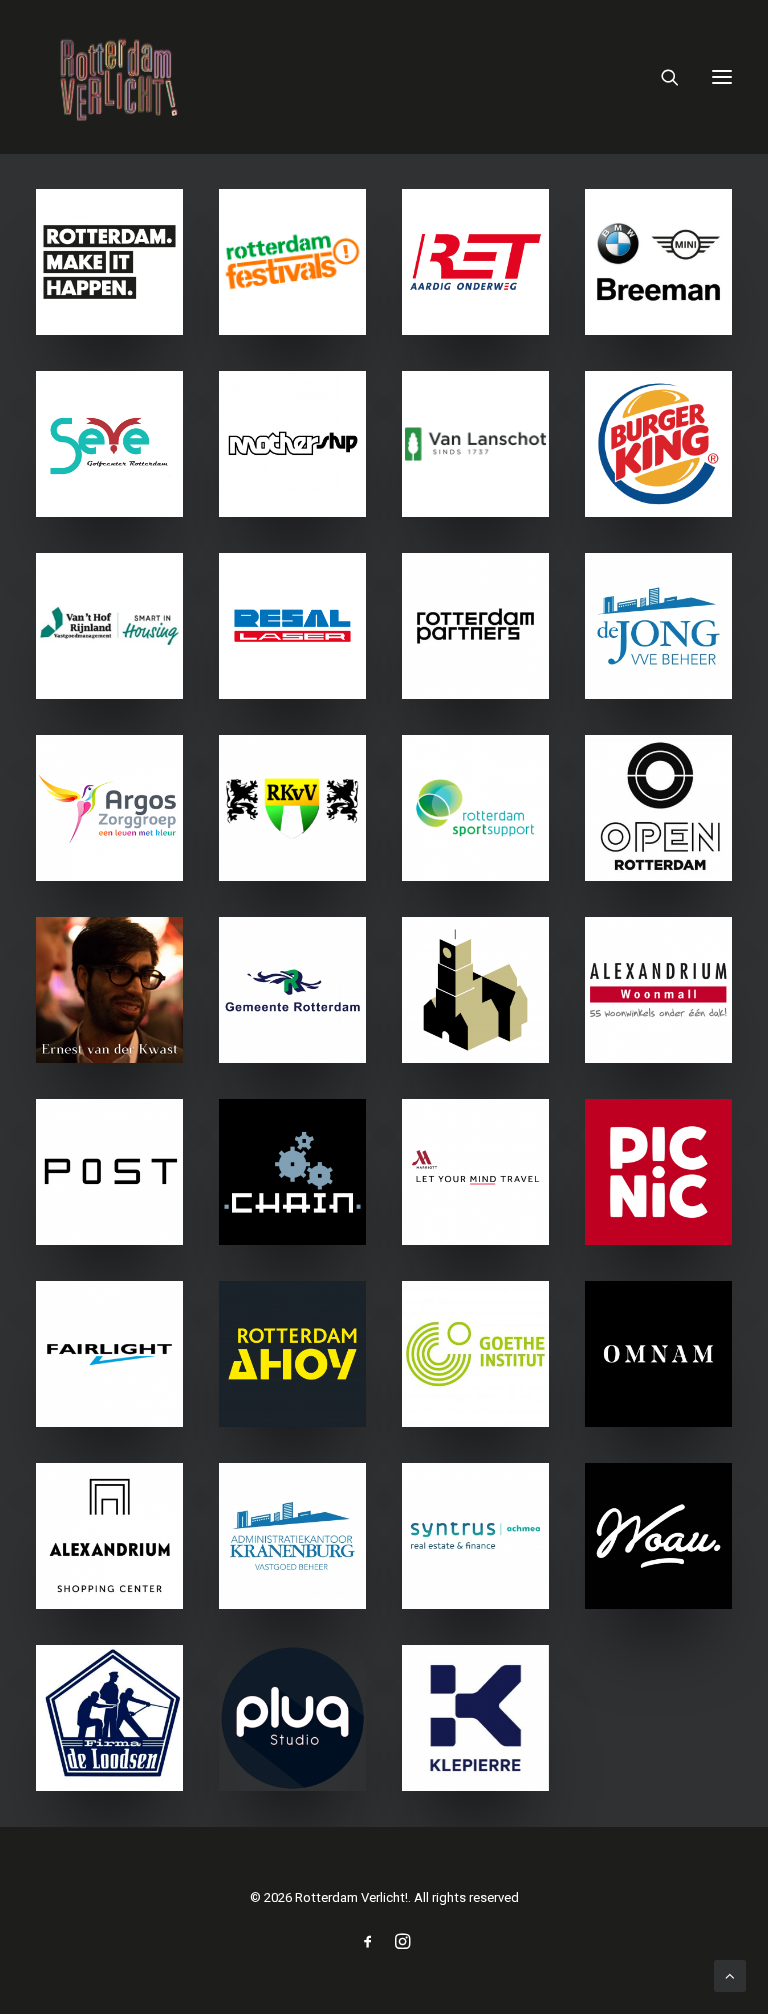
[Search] (661, 77)
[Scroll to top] (730, 1975)
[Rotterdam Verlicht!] (114, 77)
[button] (722, 77)
